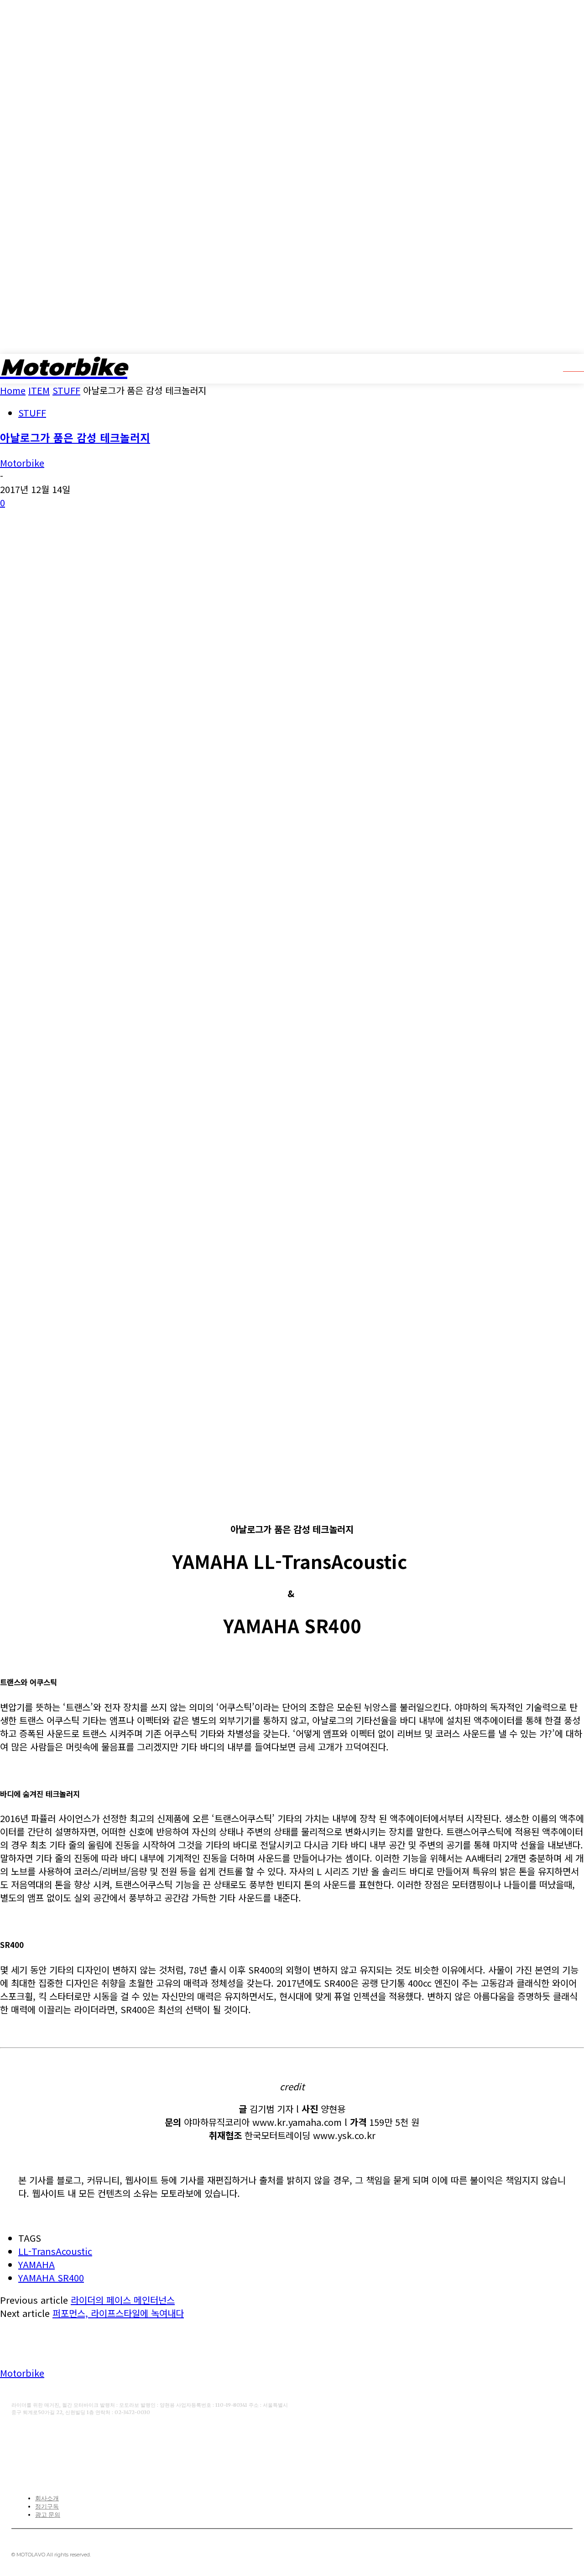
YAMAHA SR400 (51, 2277)
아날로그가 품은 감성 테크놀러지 (75, 437)
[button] (567, 368)
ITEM (39, 390)
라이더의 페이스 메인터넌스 (123, 2300)
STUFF (66, 390)
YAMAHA (36, 2264)
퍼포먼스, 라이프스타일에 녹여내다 (118, 2313)
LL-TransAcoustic (55, 2251)
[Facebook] (17, 2442)
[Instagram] (74, 2442)
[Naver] (102, 2442)
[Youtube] (46, 2442)
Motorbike (22, 463)
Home (13, 390)
